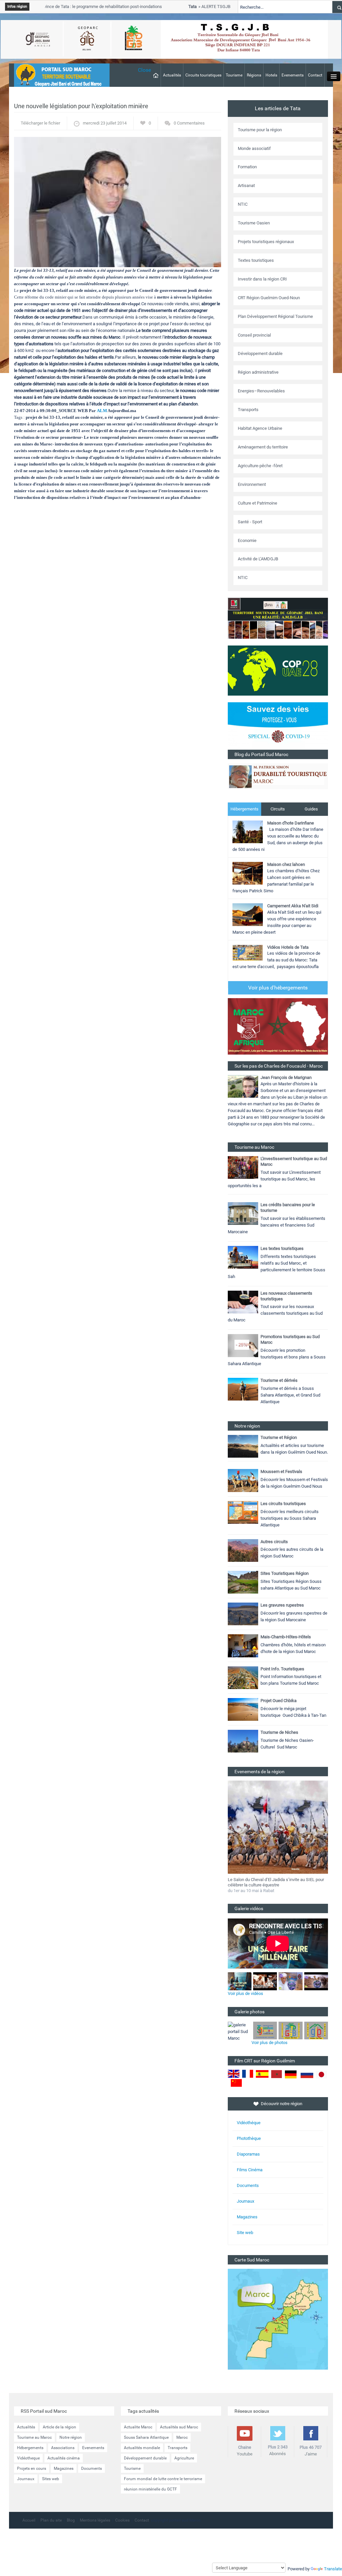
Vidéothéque (249, 2123)
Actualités (172, 75)
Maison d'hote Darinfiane (291, 823)
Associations (63, 2448)
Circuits (278, 809)
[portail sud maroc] (58, 75)
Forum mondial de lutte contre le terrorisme (163, 2479)
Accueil (29, 2520)
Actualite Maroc (138, 2427)
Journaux (245, 2201)
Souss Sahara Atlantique (146, 2437)
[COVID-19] (278, 725)
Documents (248, 2185)
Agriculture (184, 2458)
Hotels (271, 75)
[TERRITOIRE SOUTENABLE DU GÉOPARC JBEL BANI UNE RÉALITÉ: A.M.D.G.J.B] (278, 618)
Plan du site (51, 2520)
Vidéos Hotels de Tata (288, 947)
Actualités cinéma (64, 2458)
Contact (315, 75)
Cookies (122, 2520)
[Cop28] (278, 670)
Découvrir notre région (282, 2104)
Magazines (247, 2217)
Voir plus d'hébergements (278, 988)
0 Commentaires (189, 123)
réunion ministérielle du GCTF (150, 2489)
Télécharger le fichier (40, 123)
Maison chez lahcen (286, 864)
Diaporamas (248, 2154)
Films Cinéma (250, 2170)
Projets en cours (32, 2468)
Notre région (71, 2437)
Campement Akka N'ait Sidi (293, 906)
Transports (178, 2448)
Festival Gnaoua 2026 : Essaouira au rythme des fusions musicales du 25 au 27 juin (273, 1882)
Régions (254, 75)
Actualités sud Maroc (179, 2427)
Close (144, 70)
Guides (311, 809)
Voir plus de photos (270, 2043)
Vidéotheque (28, 2458)
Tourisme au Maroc (34, 2437)
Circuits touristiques (203, 75)
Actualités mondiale (142, 2448)
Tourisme (234, 75)
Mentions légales (95, 2520)
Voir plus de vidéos (245, 1993)
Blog (71, 2520)
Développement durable (145, 2458)
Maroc (182, 2437)
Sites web (51, 2479)
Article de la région (59, 2427)
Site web (245, 2233)
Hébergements (244, 809)
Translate (333, 2569)
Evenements (293, 75)
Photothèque (249, 2138)
